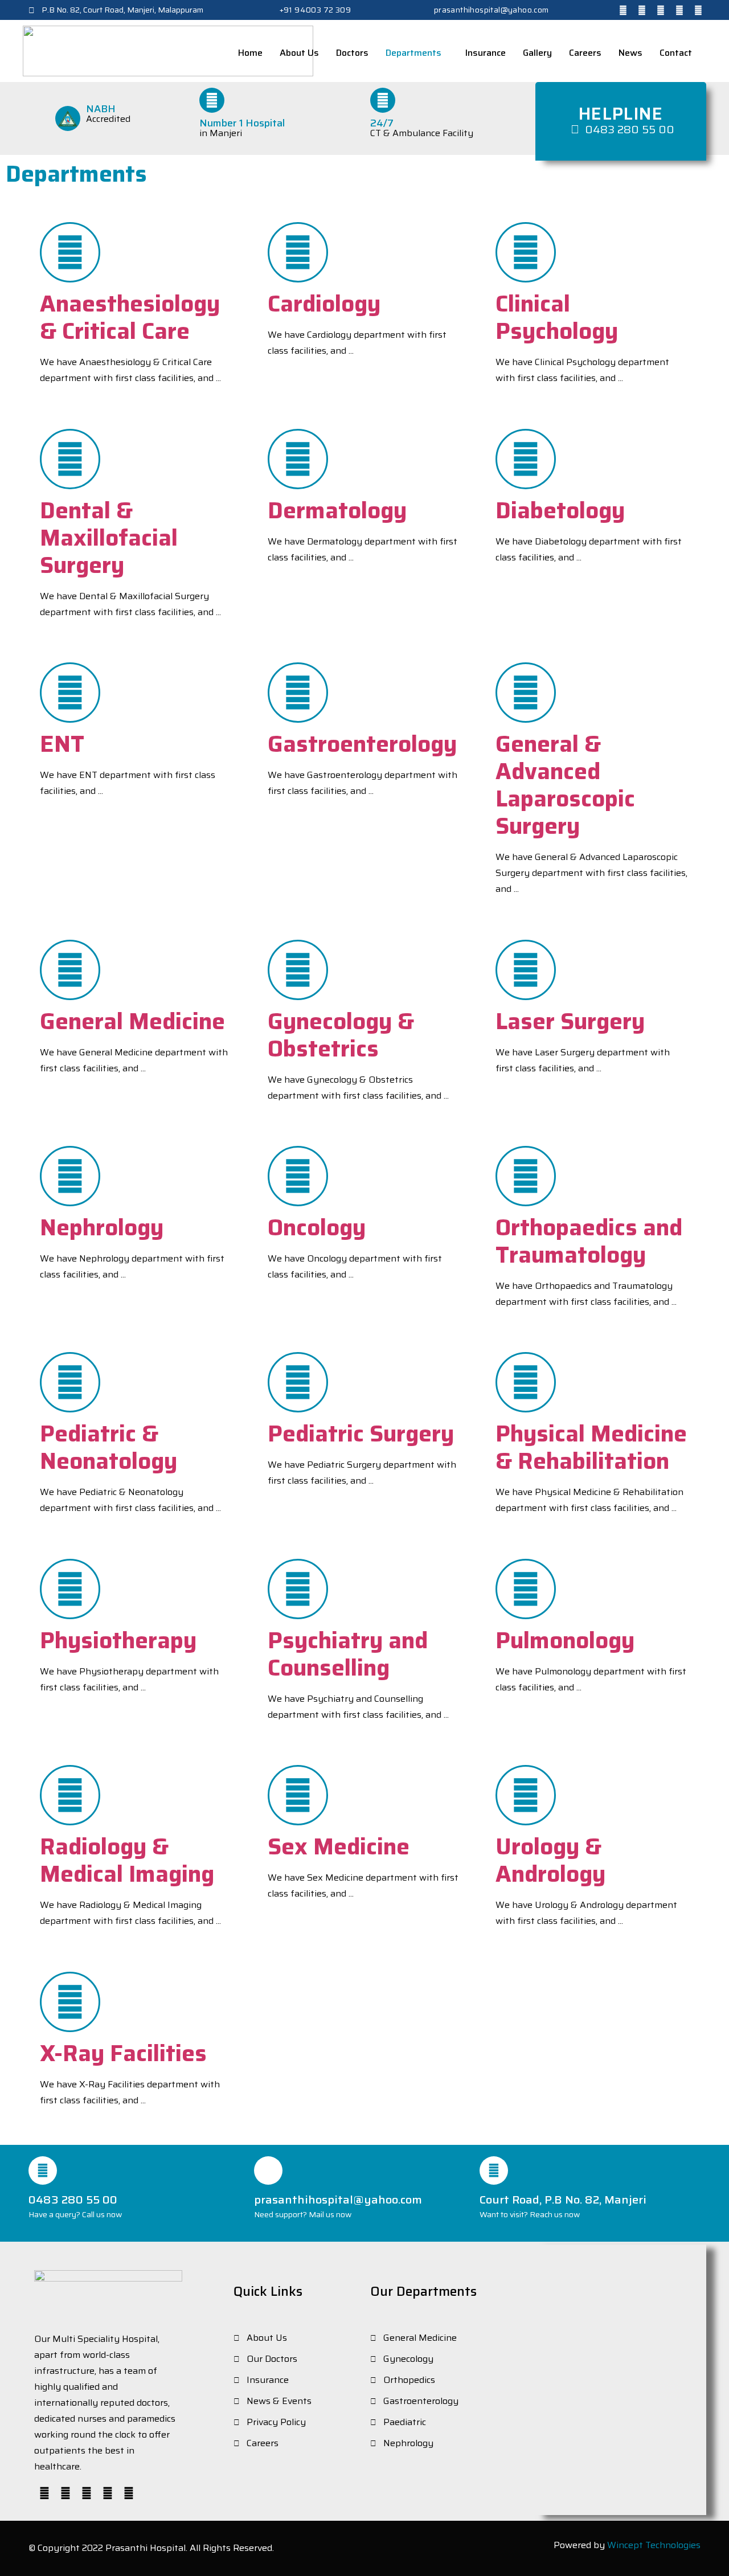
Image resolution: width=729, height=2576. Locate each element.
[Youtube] (698, 10)
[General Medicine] (70, 970)
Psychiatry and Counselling (348, 1654)
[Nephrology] (70, 1176)
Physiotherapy (118, 1641)
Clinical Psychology (557, 318)
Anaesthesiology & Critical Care (130, 318)
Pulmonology (565, 1641)
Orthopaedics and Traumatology (589, 1241)
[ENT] (70, 693)
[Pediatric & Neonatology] (70, 1382)
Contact (676, 53)
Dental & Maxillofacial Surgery (109, 538)
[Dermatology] (298, 459)
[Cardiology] (298, 252)
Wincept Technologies (654, 2545)
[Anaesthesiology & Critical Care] (70, 252)
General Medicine (132, 1021)
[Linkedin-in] (679, 10)
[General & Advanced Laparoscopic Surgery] (526, 693)
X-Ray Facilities (123, 2053)
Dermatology (337, 511)
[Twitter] (642, 10)
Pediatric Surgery (361, 1434)
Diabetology (560, 511)
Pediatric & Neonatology (108, 1447)
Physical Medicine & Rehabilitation (591, 1447)
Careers (585, 53)
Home (250, 53)
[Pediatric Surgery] (298, 1382)
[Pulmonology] (526, 1589)
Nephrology (102, 1228)
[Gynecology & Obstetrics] (298, 970)
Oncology (317, 1228)
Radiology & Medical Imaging (127, 1860)
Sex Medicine (339, 1847)
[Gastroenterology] (298, 693)
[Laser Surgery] (526, 970)
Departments (413, 53)
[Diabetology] (526, 459)
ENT (62, 744)
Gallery (537, 53)
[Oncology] (298, 1176)
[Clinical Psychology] (526, 252)
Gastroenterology (362, 744)
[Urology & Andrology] (526, 1795)
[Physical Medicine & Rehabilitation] (526, 1382)
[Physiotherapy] (70, 1589)
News (630, 53)
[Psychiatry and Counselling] (298, 1589)
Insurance (486, 53)
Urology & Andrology (550, 1860)
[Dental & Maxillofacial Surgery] (70, 459)
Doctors (352, 53)
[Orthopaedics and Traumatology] (526, 1176)
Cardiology (324, 304)
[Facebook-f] (623, 10)
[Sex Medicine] (298, 1795)
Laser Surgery (570, 1021)
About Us (299, 53)
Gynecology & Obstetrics (341, 1035)
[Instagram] (661, 10)
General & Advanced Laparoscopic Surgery (565, 785)
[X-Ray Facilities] (70, 2002)
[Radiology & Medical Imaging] (70, 1795)
